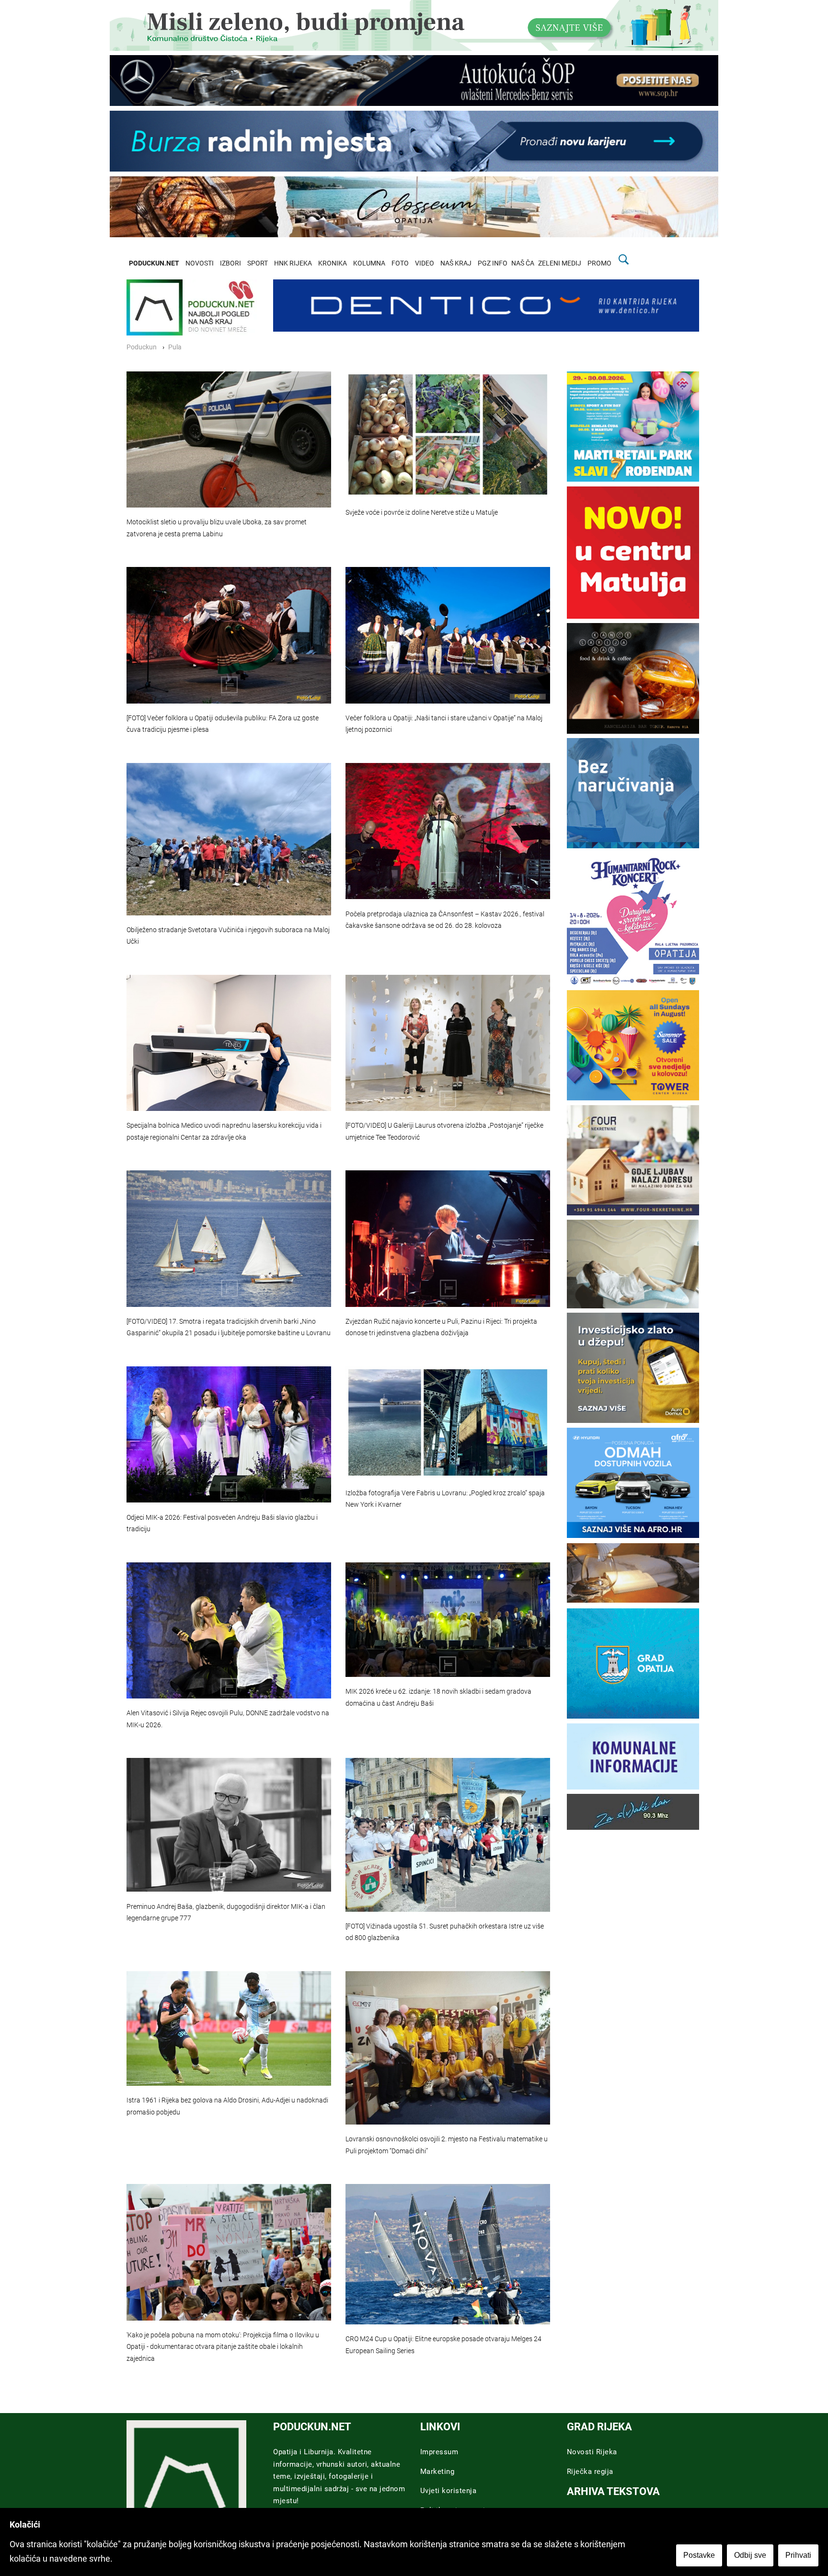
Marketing (437, 2472)
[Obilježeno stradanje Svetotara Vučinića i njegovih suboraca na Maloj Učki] (229, 839)
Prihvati (798, 2555)
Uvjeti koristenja (448, 2491)
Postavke (699, 2555)
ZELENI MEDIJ (560, 263)
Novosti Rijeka (592, 2452)
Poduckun (142, 347)
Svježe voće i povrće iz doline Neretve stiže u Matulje (422, 513)
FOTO (400, 263)
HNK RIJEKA (293, 263)
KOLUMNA (369, 263)
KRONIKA (333, 263)
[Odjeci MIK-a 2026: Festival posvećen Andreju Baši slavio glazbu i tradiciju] (229, 1434)
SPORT (258, 263)
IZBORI (230, 263)
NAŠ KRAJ (456, 263)
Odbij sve (750, 2555)
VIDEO (425, 263)
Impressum (439, 2452)
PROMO (599, 263)
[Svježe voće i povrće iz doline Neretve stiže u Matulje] (448, 435)
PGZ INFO (493, 263)
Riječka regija (590, 2472)
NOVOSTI (200, 263)
